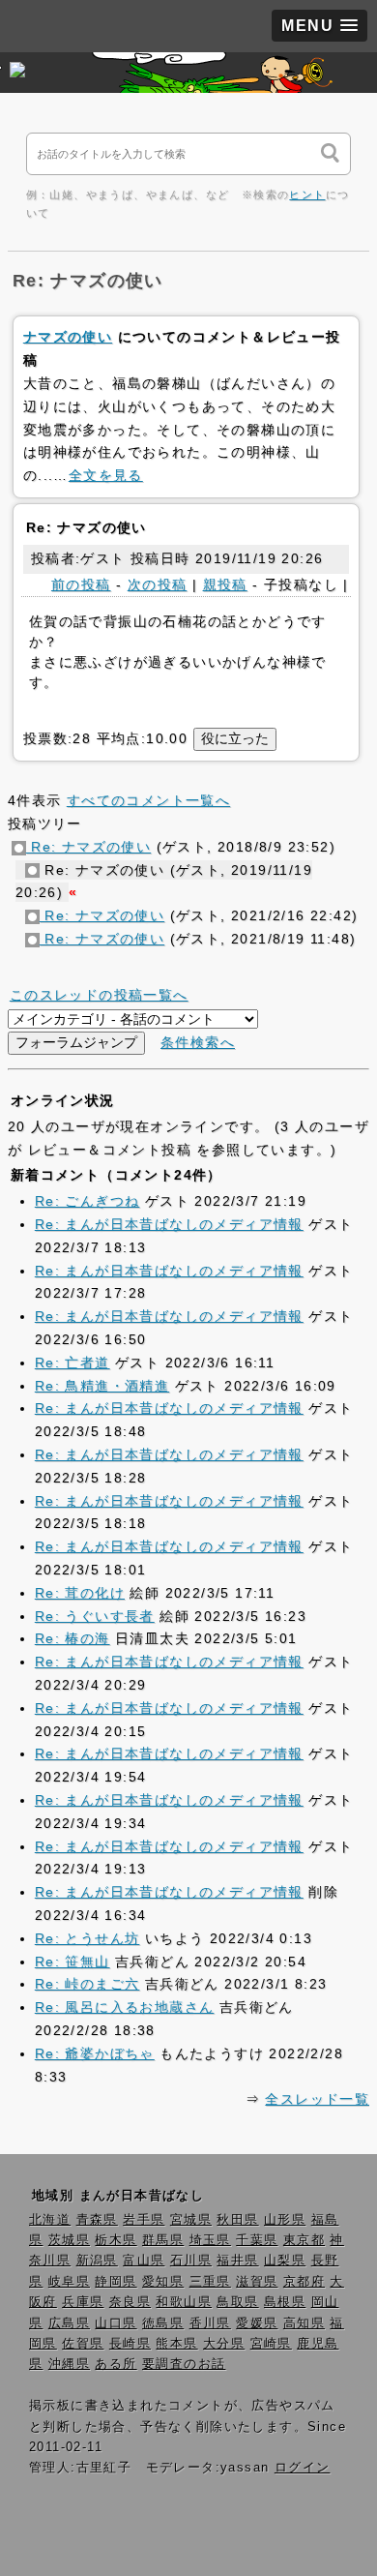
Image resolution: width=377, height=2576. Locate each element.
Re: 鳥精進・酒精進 (102, 1386)
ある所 (116, 2364)
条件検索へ (198, 1042)
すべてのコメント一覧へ (148, 800)
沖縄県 (69, 2364)
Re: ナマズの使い (88, 847)
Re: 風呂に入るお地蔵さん (125, 2007)
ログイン (303, 2468)
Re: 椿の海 (72, 1638)
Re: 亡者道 (72, 1363)
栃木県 (116, 2240)
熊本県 (176, 2344)
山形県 (285, 2220)
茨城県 (69, 2240)
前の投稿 (81, 584)
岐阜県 (69, 2282)
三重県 (210, 2282)
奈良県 (130, 2302)
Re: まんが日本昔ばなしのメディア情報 (169, 1224)
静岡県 (116, 2282)
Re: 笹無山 (72, 1962)
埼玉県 (210, 2240)
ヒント (307, 195)
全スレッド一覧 (317, 2099)
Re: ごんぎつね (87, 1201)
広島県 (69, 2323)
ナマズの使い (68, 337)
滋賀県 (257, 2282)
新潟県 (97, 2261)
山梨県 (285, 2261)
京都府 (304, 2282)
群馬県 (163, 2240)
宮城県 (191, 2220)
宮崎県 (271, 2344)
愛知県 (163, 2282)
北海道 (50, 2220)
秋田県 (237, 2220)
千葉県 (257, 2240)
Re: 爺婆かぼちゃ (95, 2053)
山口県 (116, 2323)
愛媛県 (257, 2323)
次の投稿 (158, 584)
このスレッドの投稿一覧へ (99, 995)
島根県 (285, 2302)
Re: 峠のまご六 (87, 1984)
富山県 (144, 2261)
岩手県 (144, 2220)
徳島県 (163, 2323)
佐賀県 (83, 2344)
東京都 (304, 2240)
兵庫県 (83, 2302)
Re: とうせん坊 (87, 1938)
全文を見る (106, 475)
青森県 (97, 2220)
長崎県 (130, 2344)
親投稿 (225, 584)
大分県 (224, 2344)
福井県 (237, 2261)
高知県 (304, 2323)
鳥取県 (237, 2302)
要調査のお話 (184, 2364)
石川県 (191, 2261)
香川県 (210, 2323)
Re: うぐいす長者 (95, 1616)
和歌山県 (184, 2302)
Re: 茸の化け (80, 1593)
